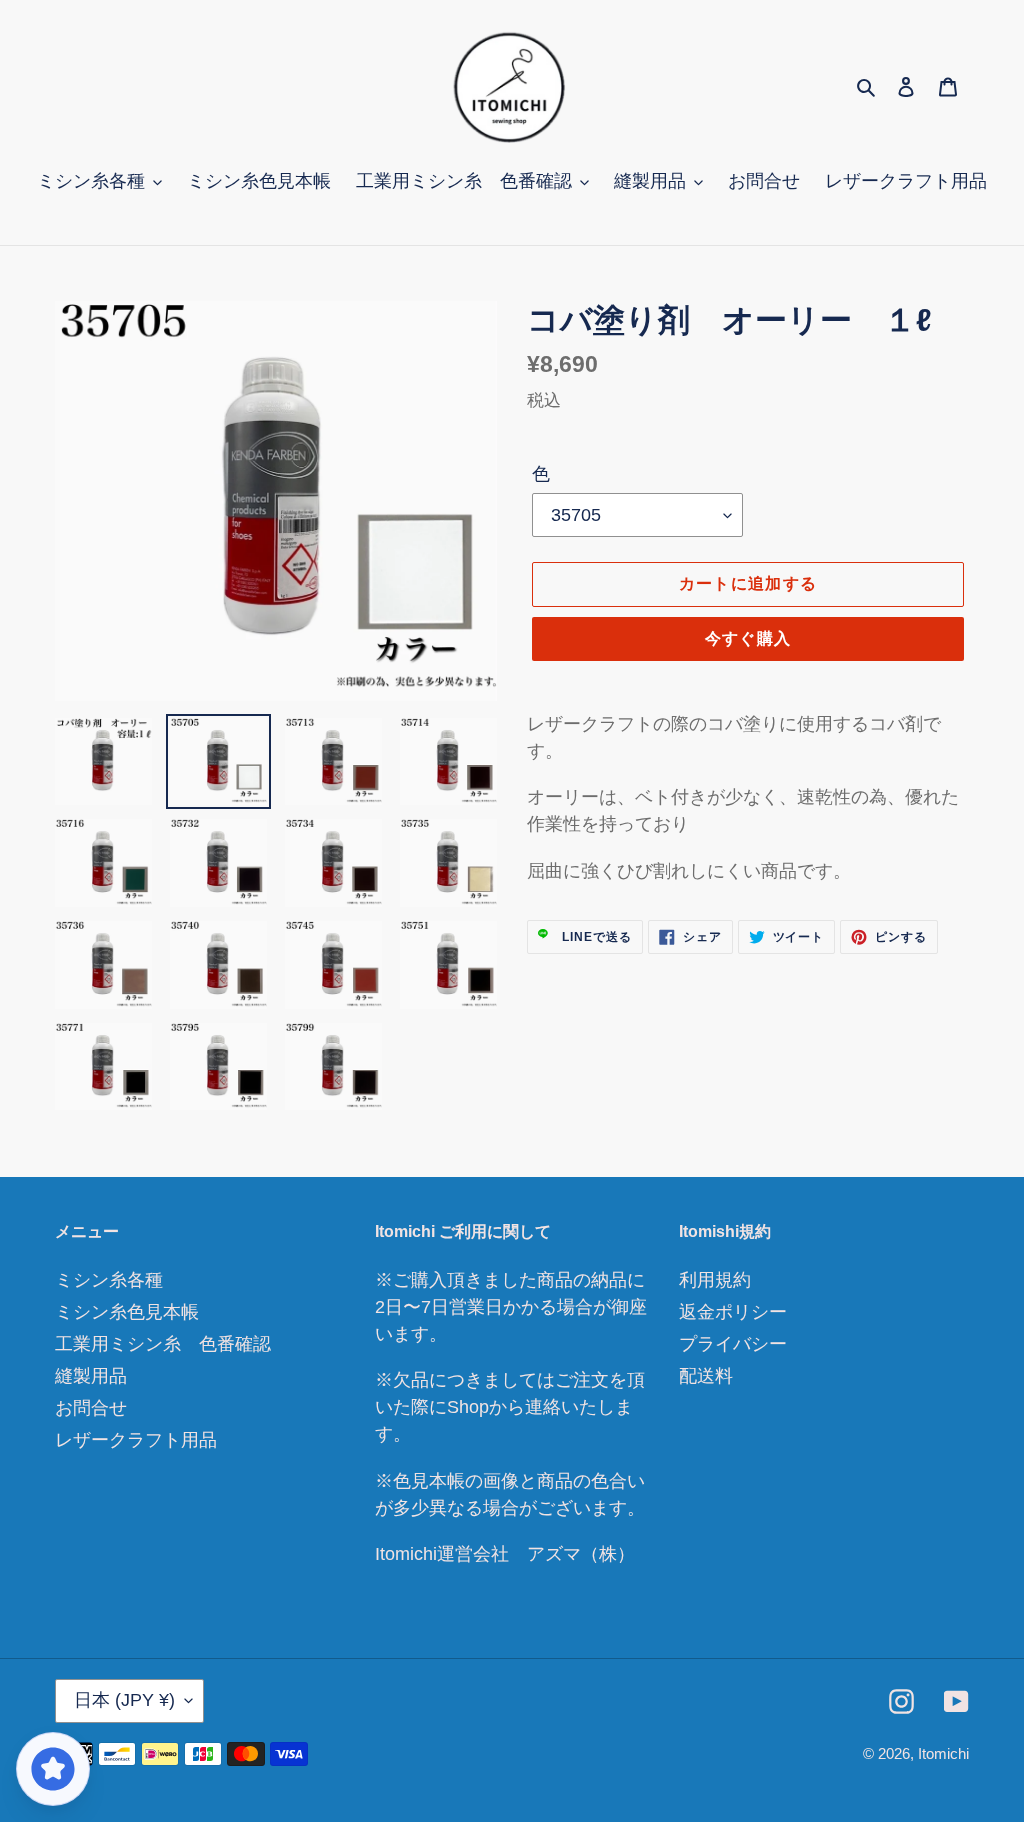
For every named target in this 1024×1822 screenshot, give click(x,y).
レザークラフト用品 (136, 1440)
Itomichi (943, 1753)
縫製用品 (91, 1376)
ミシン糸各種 (109, 1280)
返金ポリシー (733, 1312)
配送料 (706, 1376)
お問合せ (91, 1408)
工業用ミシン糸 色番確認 (163, 1344)
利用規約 (715, 1280)
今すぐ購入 (748, 638)
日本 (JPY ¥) (124, 1700)
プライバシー (733, 1344)
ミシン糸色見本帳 (127, 1312)
